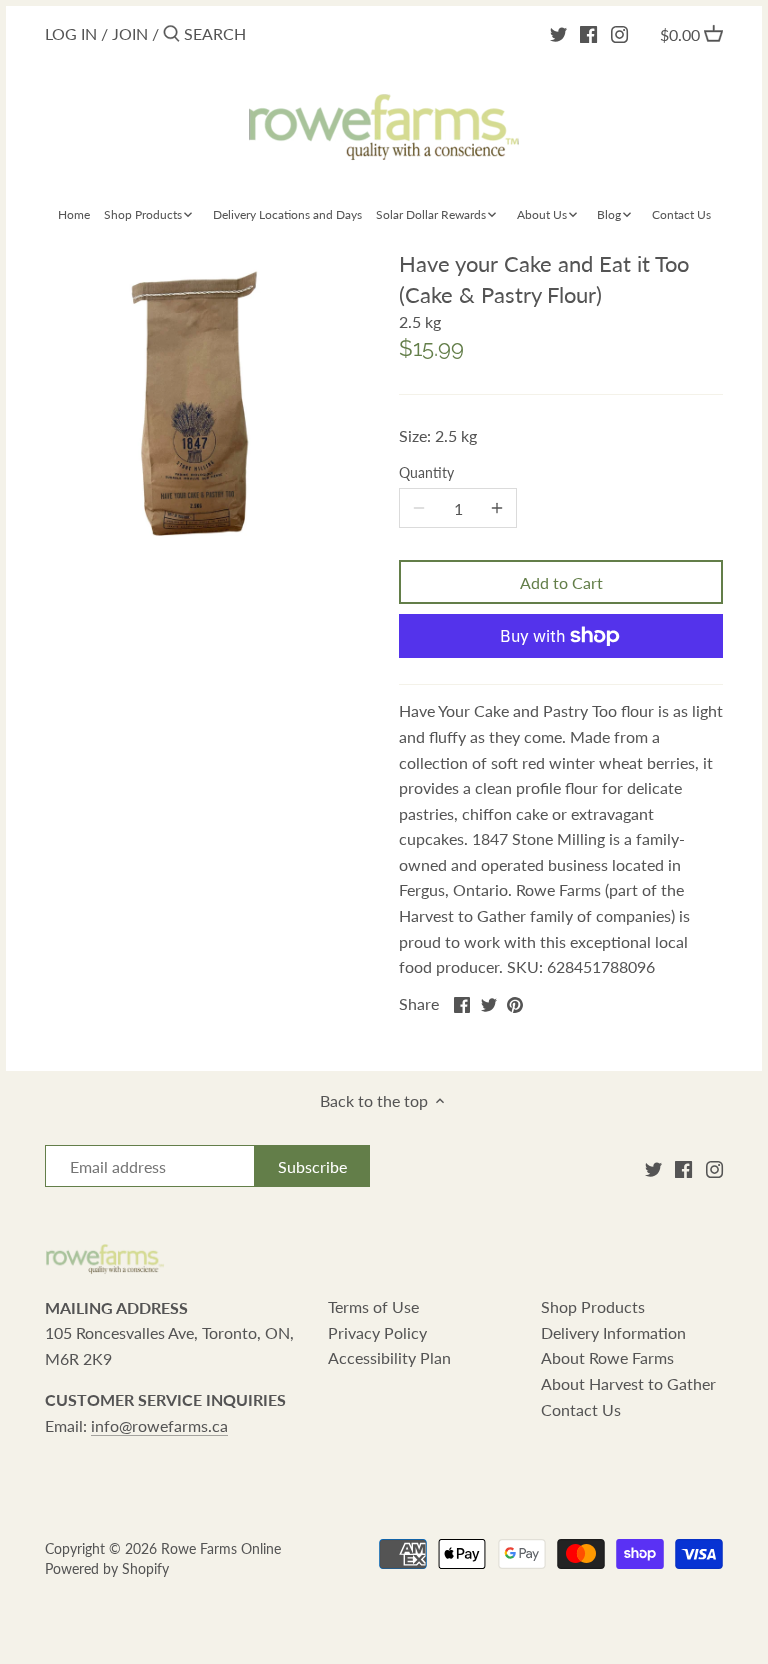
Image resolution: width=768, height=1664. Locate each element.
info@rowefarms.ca (159, 1425)
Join (130, 33)
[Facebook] (588, 33)
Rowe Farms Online (221, 1548)
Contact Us (581, 1409)
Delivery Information (613, 1332)
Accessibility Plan (389, 1357)
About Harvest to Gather (628, 1383)
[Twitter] (558, 33)
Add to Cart (561, 582)
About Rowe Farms (607, 1357)
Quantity (426, 472)
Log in (71, 33)
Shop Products (593, 1306)
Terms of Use (373, 1306)
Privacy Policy (377, 1332)
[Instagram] (619, 33)
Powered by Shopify (107, 1568)
